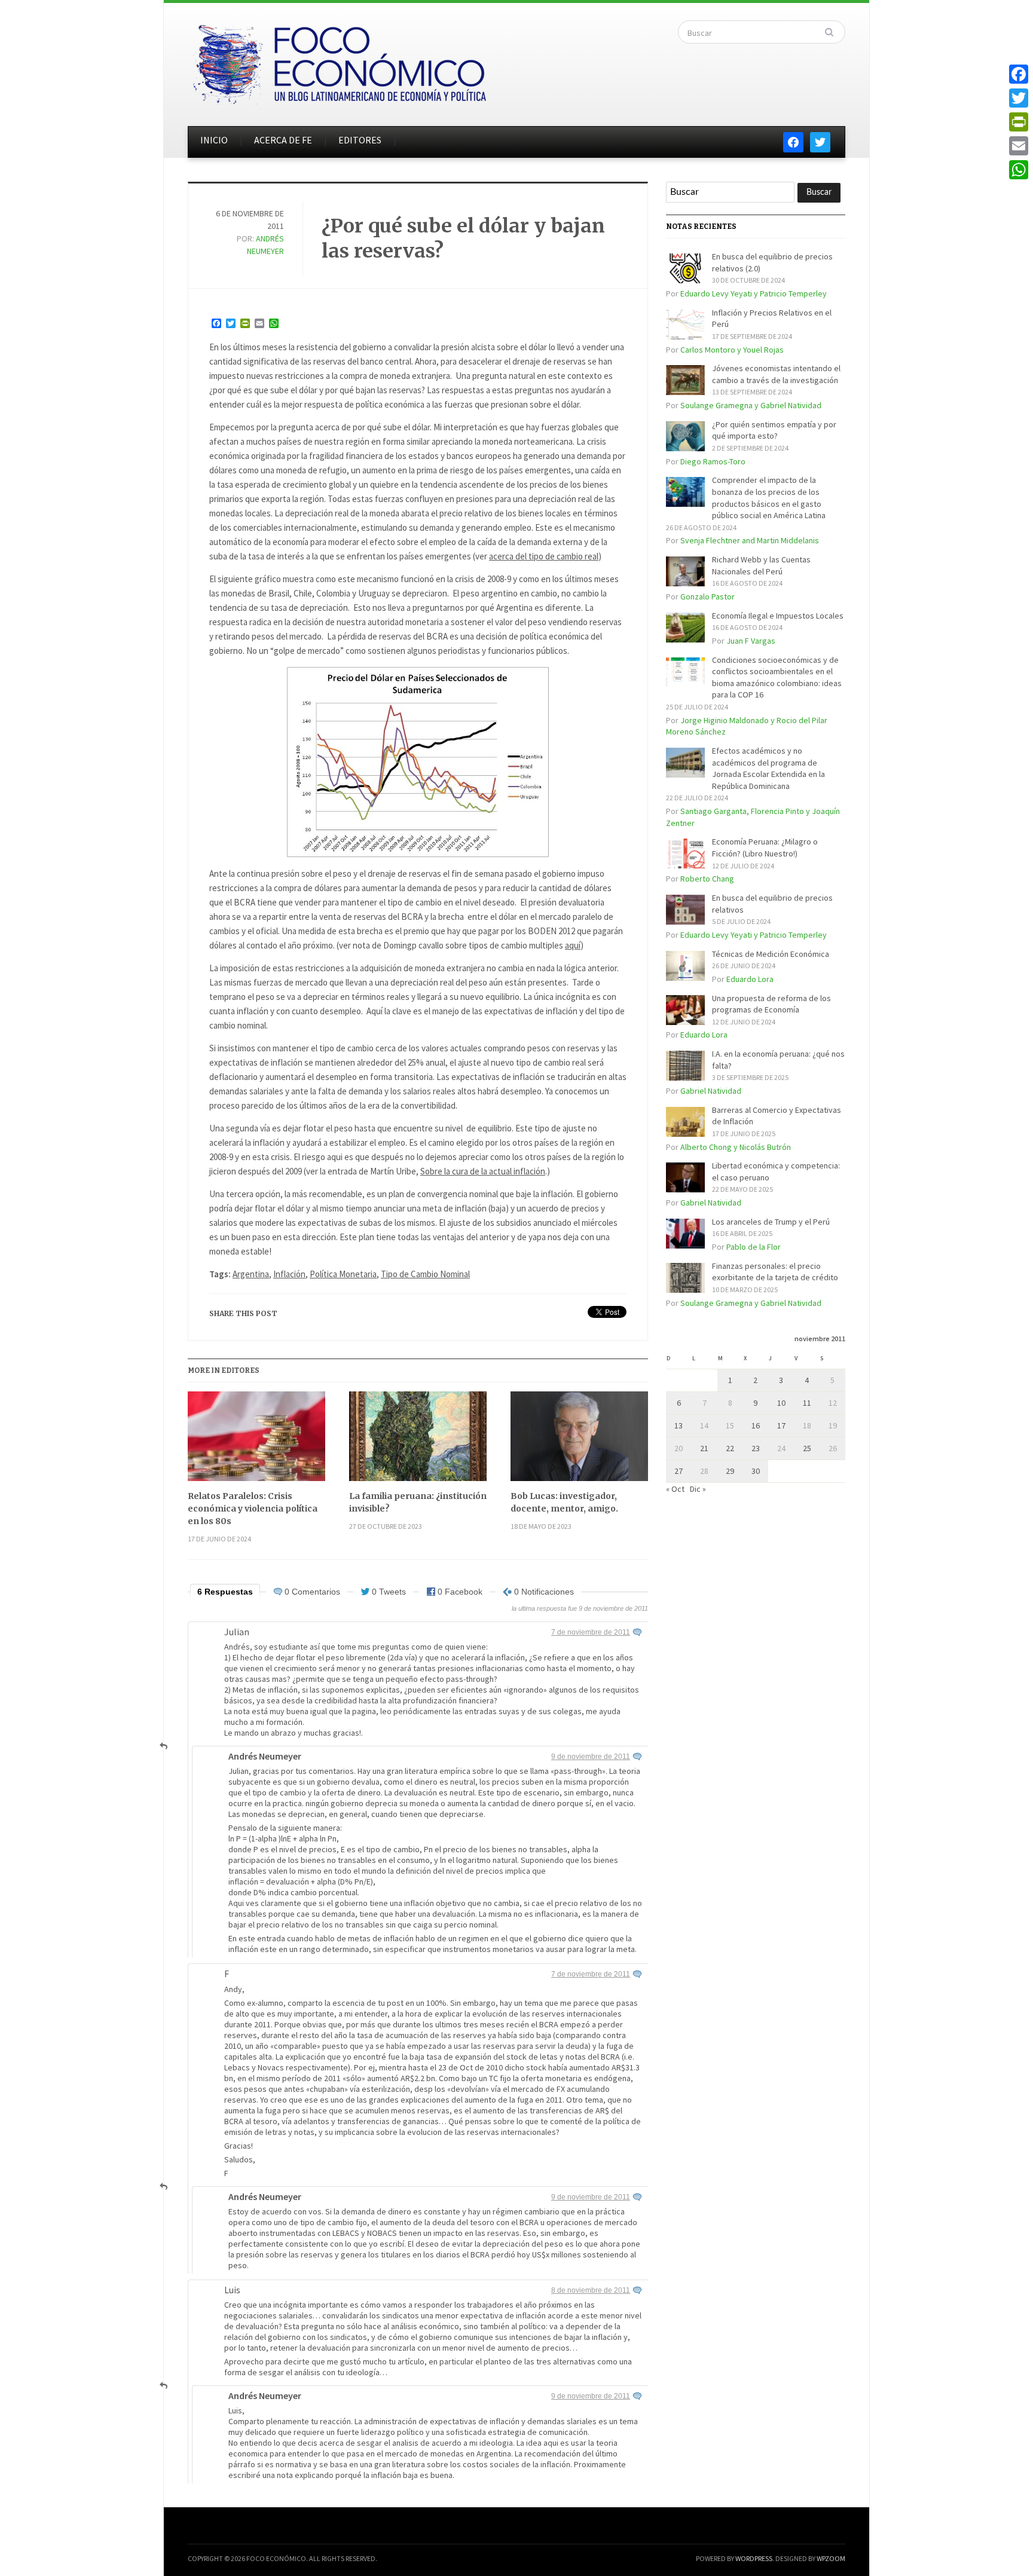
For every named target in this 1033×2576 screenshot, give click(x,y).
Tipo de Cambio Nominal (425, 1274)
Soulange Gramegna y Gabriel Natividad (751, 405)
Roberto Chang (707, 879)
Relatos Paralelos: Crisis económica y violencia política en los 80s (253, 1509)
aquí (573, 945)
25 (807, 1448)
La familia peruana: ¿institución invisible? (418, 1502)
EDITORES (360, 140)
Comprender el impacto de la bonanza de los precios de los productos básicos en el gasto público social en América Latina (769, 498)
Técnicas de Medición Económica (771, 954)
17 (781, 1425)
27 (679, 1471)
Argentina (251, 1274)
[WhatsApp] (1019, 170)
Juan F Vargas (751, 641)
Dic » (698, 1489)
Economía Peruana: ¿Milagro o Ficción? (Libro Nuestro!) (765, 848)
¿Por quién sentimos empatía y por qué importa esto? (774, 430)
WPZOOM (831, 2558)
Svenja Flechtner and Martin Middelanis (750, 540)
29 (730, 1471)
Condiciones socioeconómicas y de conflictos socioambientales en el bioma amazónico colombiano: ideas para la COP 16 (777, 677)
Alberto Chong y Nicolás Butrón (736, 1147)
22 (730, 1448)
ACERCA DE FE (283, 140)
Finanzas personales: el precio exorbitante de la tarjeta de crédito (775, 1272)
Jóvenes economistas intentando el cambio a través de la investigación (776, 374)
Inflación (289, 1274)
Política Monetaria (343, 1274)
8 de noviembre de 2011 (591, 2290)
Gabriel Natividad (711, 1091)
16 (756, 1425)
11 (807, 1403)
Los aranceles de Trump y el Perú (771, 1222)
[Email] (1019, 146)
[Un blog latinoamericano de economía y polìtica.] (339, 61)
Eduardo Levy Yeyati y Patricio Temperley (754, 293)
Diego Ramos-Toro (713, 461)
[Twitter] (1019, 98)
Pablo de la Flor (754, 1247)
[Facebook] (1019, 74)
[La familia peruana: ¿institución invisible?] (418, 1441)
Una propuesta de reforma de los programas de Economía (771, 1004)
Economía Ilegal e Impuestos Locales (778, 616)
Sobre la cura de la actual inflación (483, 1171)
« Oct (675, 1489)
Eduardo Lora (750, 979)
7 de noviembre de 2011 (591, 1632)
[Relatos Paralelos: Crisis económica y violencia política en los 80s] (256, 1441)
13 (679, 1425)
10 (781, 1403)
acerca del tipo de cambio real (544, 556)
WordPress (754, 2558)
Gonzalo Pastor (707, 596)
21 (704, 1448)
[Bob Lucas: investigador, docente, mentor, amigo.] (579, 1441)
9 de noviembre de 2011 (591, 1757)
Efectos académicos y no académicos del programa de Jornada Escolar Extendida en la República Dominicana (768, 768)
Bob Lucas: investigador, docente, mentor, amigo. (564, 1502)
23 (756, 1448)
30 (756, 1471)
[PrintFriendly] (1019, 122)
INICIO (214, 140)
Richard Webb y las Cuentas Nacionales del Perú (761, 565)
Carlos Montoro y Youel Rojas (732, 350)
